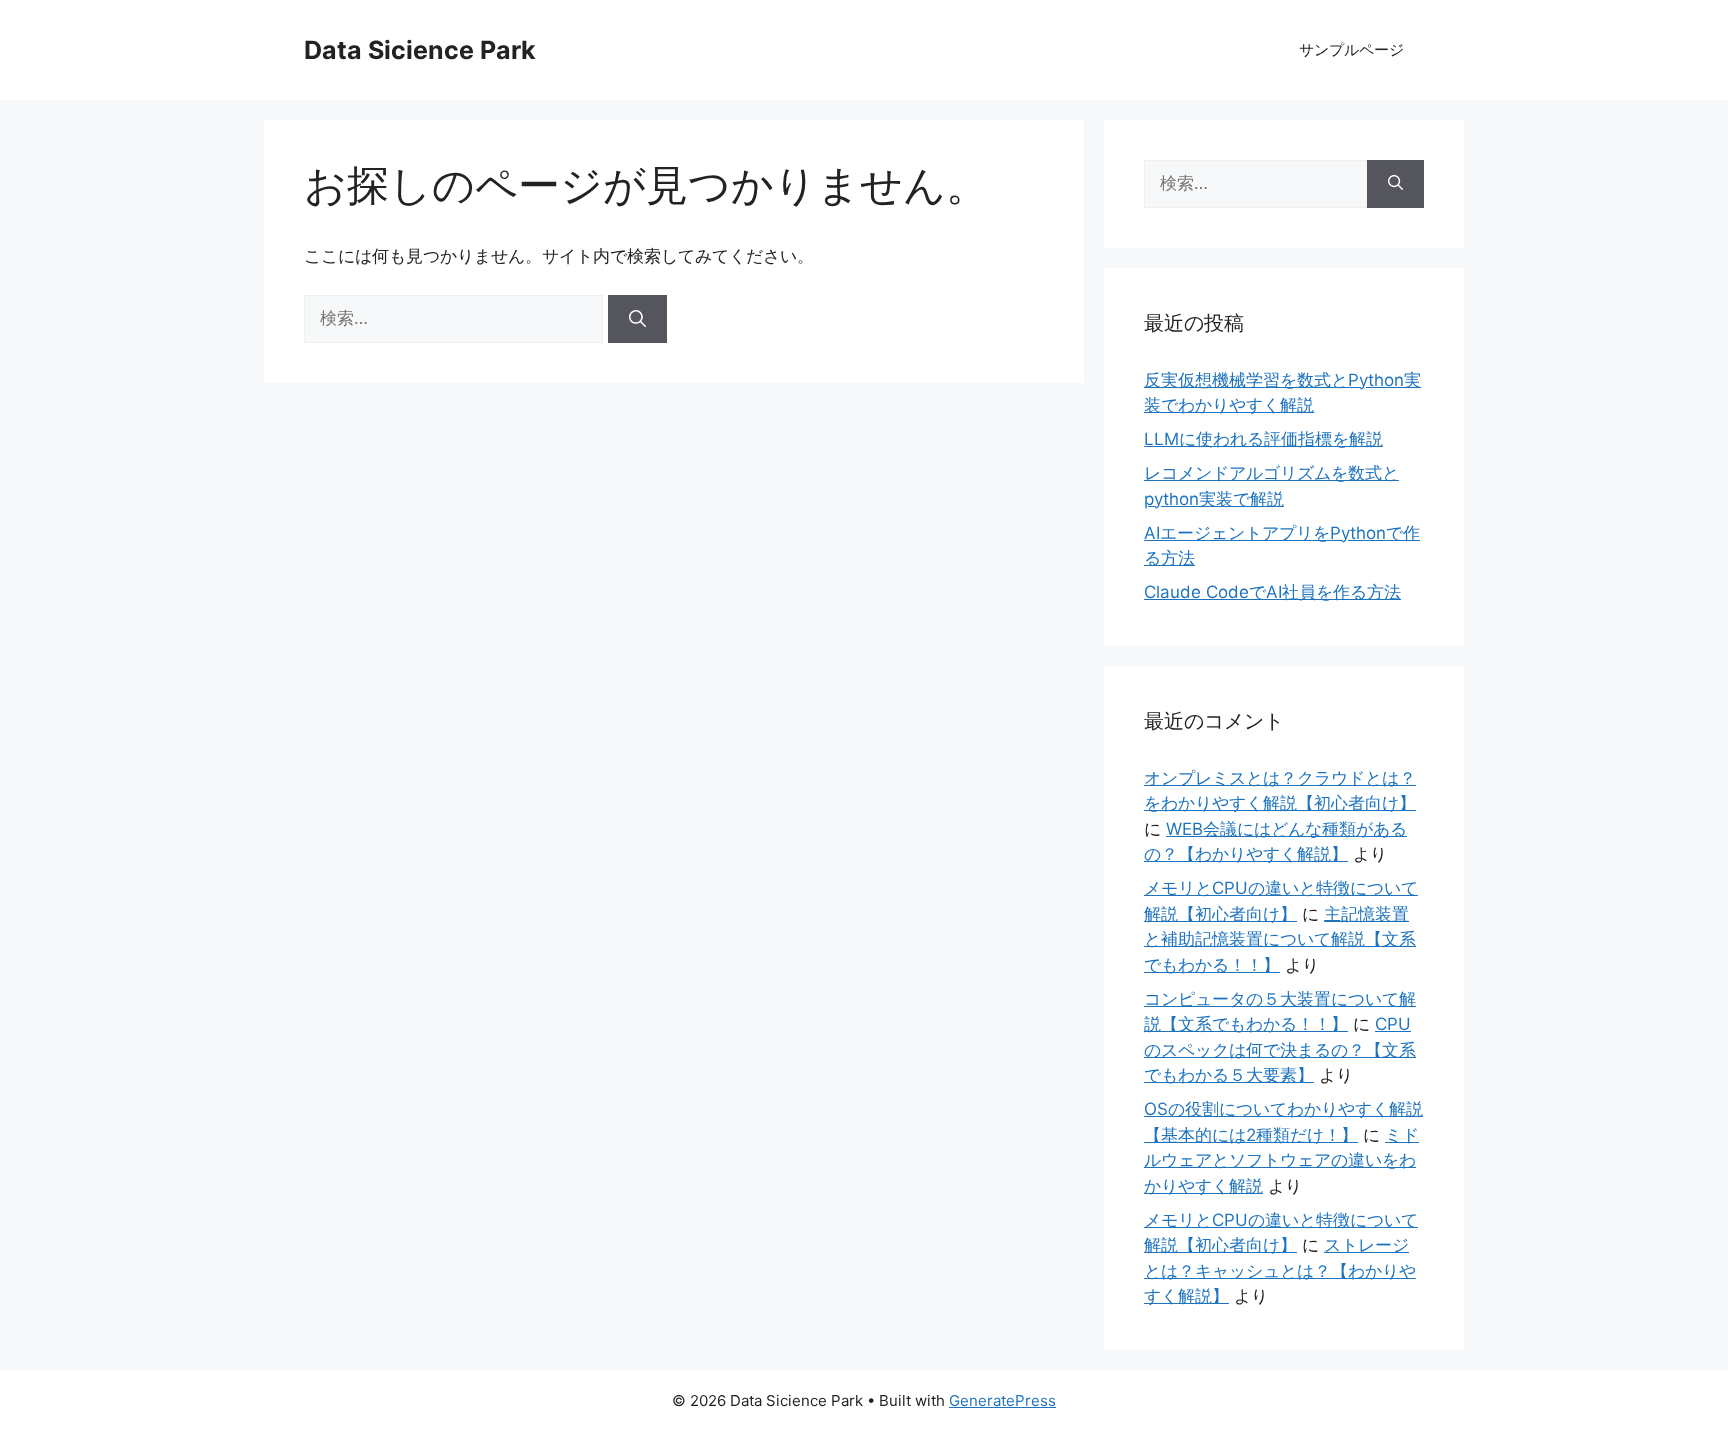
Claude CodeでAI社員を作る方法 (1272, 592)
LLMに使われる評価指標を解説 (1263, 439)
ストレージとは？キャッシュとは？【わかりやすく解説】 (1280, 1270)
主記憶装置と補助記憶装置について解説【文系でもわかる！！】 (1280, 939)
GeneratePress (1002, 1400)
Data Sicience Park (420, 50)
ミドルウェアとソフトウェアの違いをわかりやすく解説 (1281, 1160)
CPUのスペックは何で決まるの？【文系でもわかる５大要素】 (1280, 1049)
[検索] (637, 319)
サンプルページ (1351, 49)
